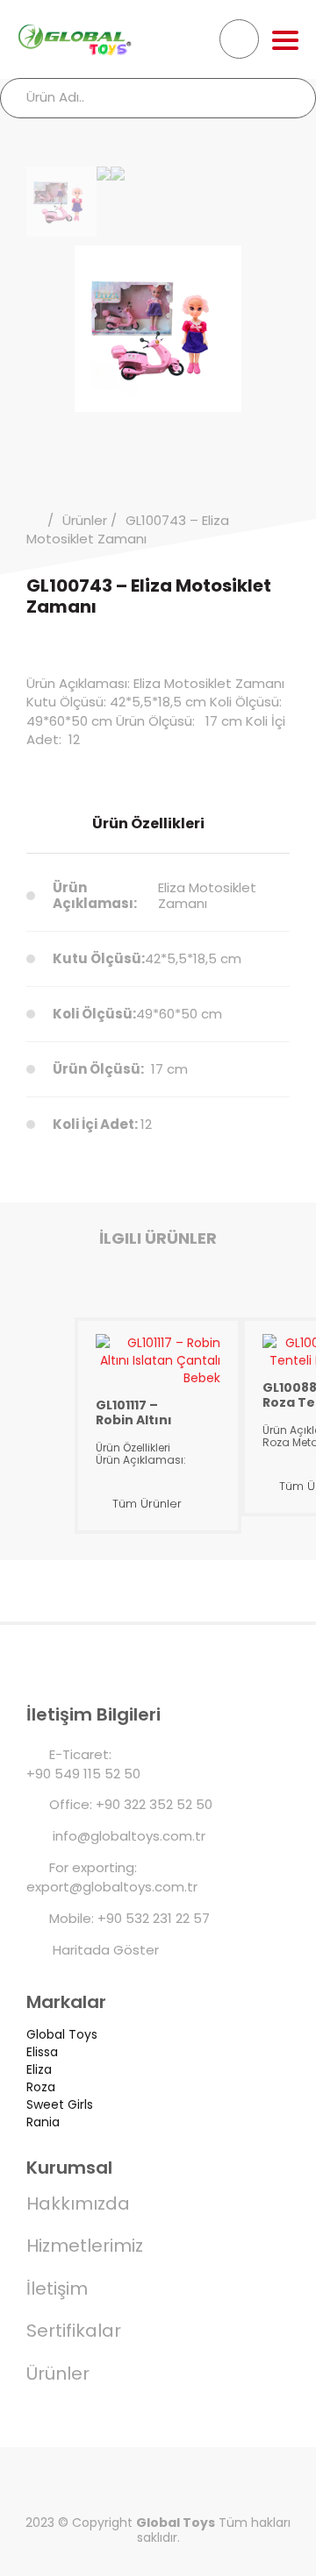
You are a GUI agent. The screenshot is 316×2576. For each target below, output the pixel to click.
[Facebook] (61, 2484)
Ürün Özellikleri (148, 823)
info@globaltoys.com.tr (127, 1836)
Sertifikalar (74, 2331)
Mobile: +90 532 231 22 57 (129, 1918)
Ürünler (85, 520)
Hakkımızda (78, 2203)
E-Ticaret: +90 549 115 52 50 (83, 1764)
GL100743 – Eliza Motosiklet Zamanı (128, 529)
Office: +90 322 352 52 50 (131, 1804)
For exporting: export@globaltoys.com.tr (112, 1877)
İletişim (57, 2289)
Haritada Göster (104, 1950)
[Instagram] (255, 2484)
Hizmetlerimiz (85, 2246)
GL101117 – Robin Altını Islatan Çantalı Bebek (134, 1412)
